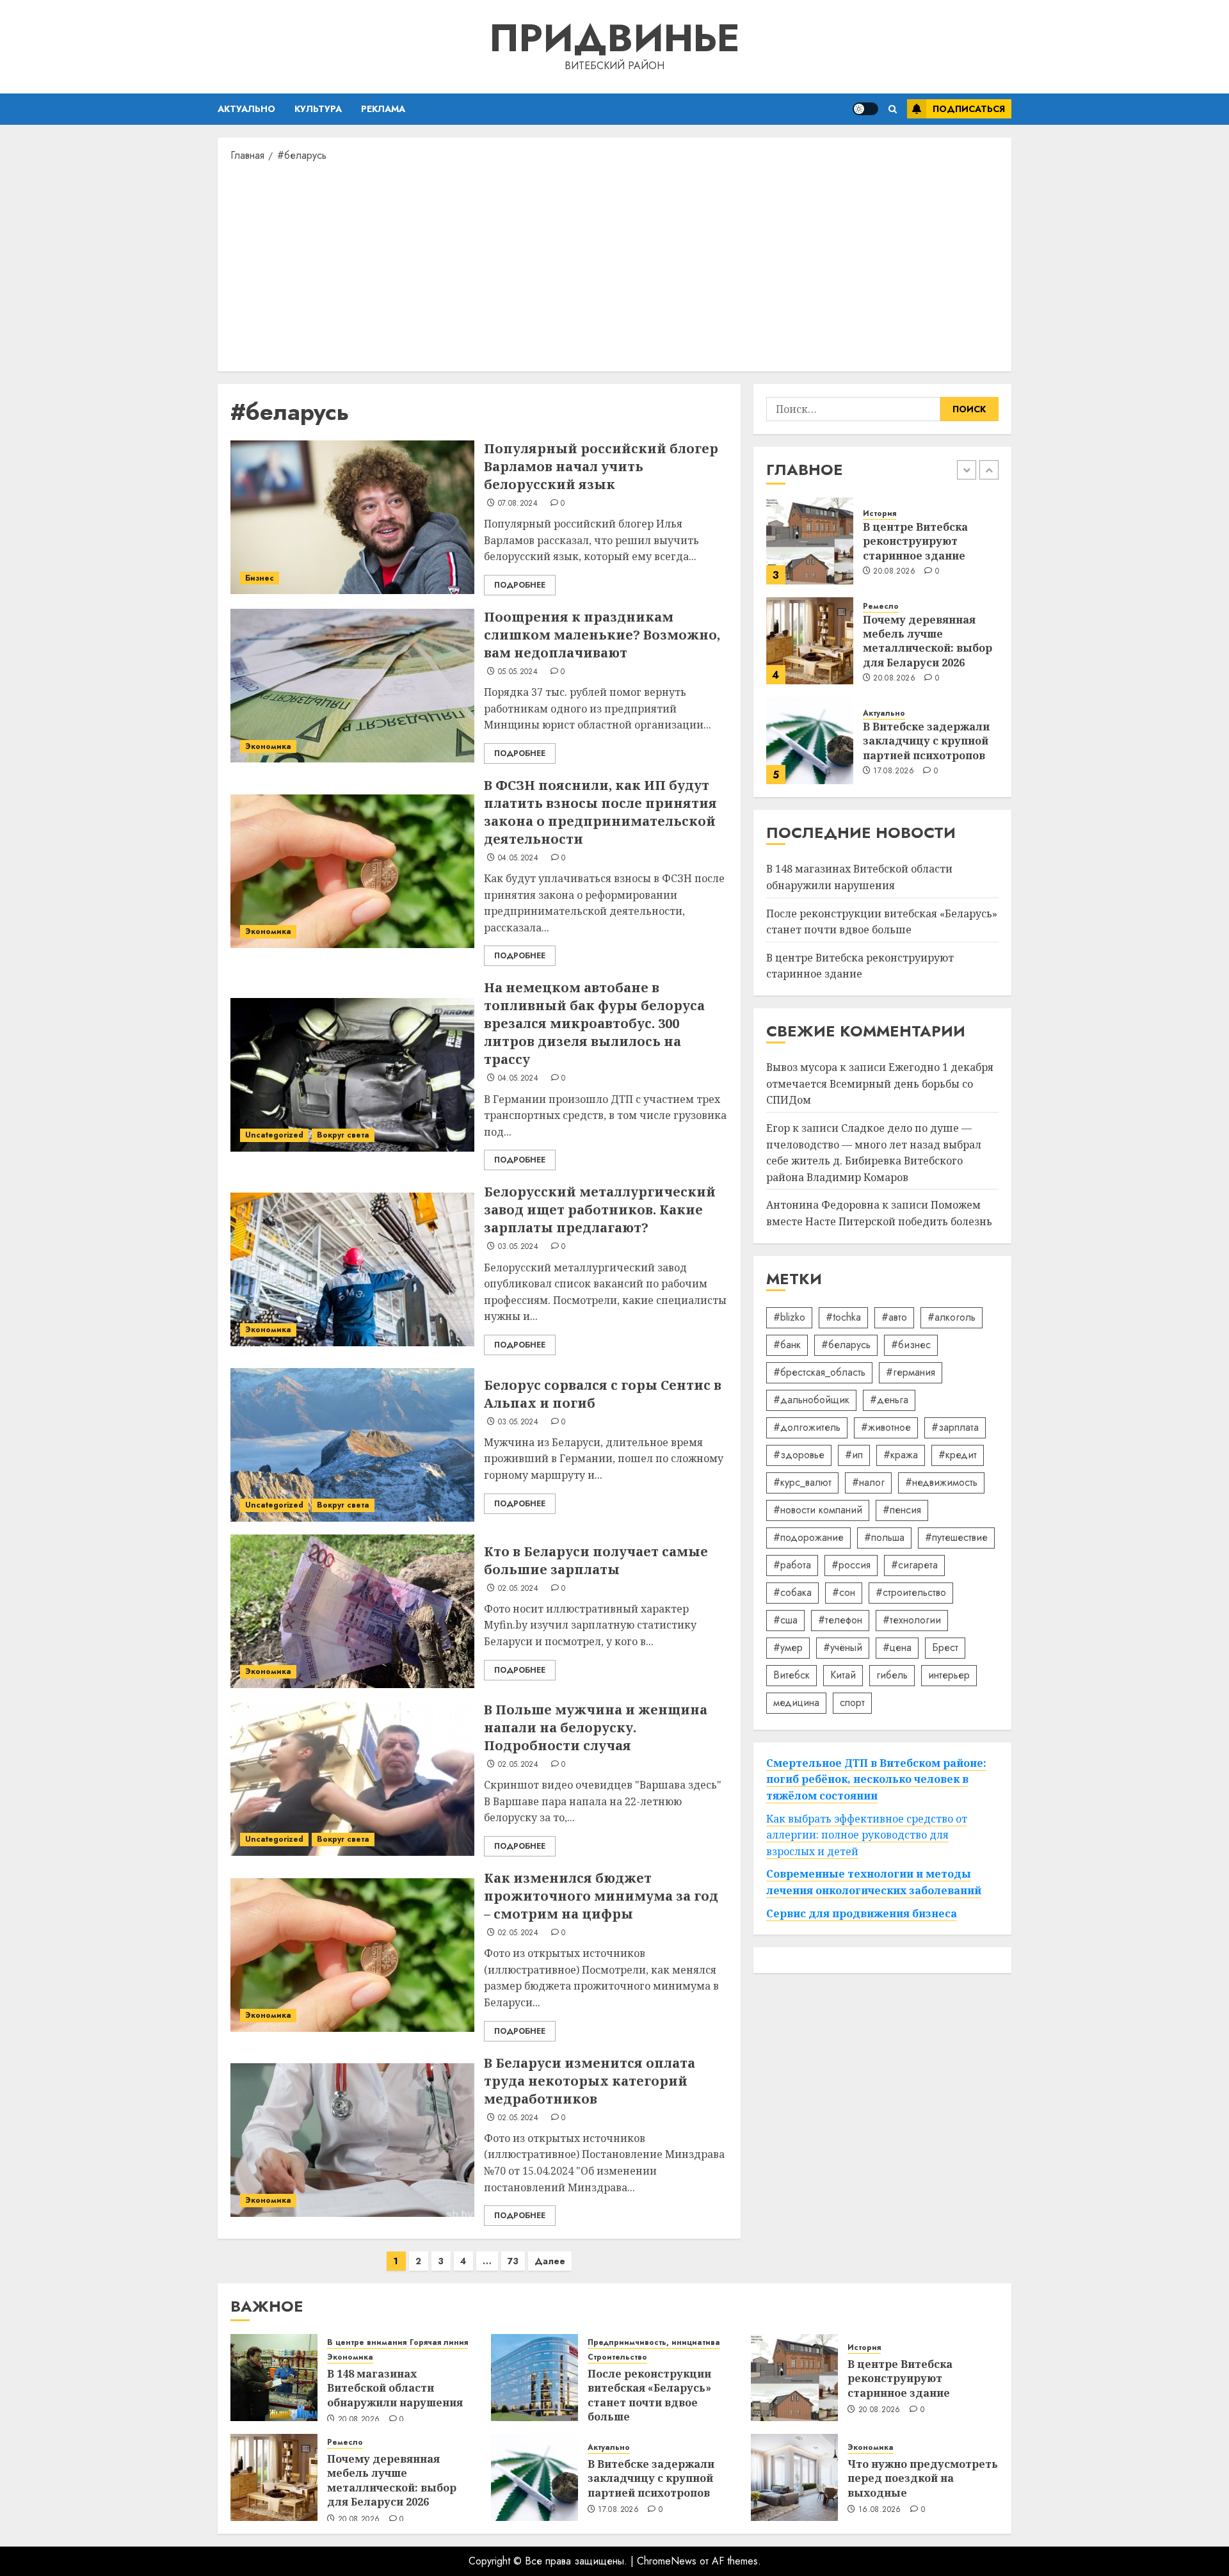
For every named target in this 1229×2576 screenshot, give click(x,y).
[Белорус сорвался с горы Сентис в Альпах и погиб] (352, 1445)
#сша (785, 1620)
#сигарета (914, 1565)
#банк (787, 1345)
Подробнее (520, 585)
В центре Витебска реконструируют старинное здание (915, 541)
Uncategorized (274, 1135)
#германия (911, 1372)
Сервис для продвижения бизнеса (862, 1913)
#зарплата (955, 1427)
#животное (886, 1427)
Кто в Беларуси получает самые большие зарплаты (596, 1560)
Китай (843, 1675)
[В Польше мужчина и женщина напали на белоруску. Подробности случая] (352, 1779)
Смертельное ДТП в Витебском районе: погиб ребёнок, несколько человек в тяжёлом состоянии (876, 1779)
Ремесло (881, 607)
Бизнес (260, 578)
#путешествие (956, 1537)
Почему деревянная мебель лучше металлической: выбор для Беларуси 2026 (928, 641)
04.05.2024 (518, 858)
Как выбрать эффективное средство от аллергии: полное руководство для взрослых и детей (867, 1835)
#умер (788, 1647)
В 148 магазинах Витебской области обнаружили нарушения (395, 2388)
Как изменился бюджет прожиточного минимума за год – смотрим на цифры (601, 1896)
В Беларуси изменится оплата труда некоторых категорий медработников (590, 2081)
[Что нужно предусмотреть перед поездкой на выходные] (794, 2477)
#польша (884, 1537)
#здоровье (799, 1455)
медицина (796, 1703)
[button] (893, 109)
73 (513, 2261)
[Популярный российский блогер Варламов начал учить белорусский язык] (352, 517)
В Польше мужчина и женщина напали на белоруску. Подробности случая (596, 1727)
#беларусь (846, 1345)
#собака (792, 1592)
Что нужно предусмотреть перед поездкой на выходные (923, 2478)
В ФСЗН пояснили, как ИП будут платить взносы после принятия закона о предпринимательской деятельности (600, 812)
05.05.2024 (518, 672)
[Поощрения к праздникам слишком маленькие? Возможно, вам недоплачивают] (352, 686)
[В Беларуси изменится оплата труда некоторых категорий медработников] (352, 2140)
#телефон (840, 1620)
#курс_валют (802, 1482)
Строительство (617, 2357)
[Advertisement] (614, 266)
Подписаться (969, 109)
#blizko (789, 1317)
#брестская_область (819, 1372)
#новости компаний (818, 1510)
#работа (792, 1565)
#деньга (889, 1400)
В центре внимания (367, 2343)
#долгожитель (807, 1427)
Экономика (268, 746)
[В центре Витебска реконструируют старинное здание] (810, 541)
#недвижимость (941, 1482)
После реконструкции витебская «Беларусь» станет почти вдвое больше (882, 922)
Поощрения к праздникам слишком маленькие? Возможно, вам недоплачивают (602, 635)
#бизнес (911, 1345)
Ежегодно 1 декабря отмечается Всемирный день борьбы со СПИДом (880, 1083)
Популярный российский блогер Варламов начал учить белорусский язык (601, 466)
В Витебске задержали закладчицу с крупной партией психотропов (926, 741)
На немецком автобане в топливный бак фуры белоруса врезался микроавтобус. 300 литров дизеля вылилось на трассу (594, 1023)
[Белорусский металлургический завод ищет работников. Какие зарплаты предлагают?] (352, 1269)
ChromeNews (667, 2561)
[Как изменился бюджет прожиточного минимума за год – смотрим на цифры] (352, 1955)
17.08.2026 (894, 771)
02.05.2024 (518, 1589)
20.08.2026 (894, 572)
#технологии (912, 1620)
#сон (844, 1592)
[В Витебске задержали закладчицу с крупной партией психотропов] (810, 741)
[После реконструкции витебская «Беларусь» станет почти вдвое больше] (534, 2378)
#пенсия (902, 1510)
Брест (945, 1647)
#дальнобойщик (811, 1400)
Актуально (246, 109)
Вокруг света (343, 1135)
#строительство (911, 1592)
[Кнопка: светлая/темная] (865, 109)
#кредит (958, 1455)
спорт (852, 1703)
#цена (897, 1647)
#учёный (843, 1647)
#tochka (843, 1317)
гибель (892, 1675)
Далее (550, 2261)
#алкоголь (952, 1317)
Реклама (383, 109)
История (880, 514)
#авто (894, 1317)
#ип (854, 1455)
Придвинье (614, 38)
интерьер (949, 1675)
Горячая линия (439, 2343)
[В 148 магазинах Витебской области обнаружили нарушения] (274, 2378)
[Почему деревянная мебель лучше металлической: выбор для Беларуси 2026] (810, 641)
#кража (901, 1455)
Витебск (791, 1675)
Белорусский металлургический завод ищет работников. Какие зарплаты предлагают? (600, 1210)
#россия (851, 1565)
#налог (868, 1482)
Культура (318, 109)
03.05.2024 (518, 1247)
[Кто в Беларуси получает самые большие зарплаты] (352, 1611)
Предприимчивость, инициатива (654, 2343)
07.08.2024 (518, 504)
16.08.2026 (880, 2510)
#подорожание (808, 1537)
